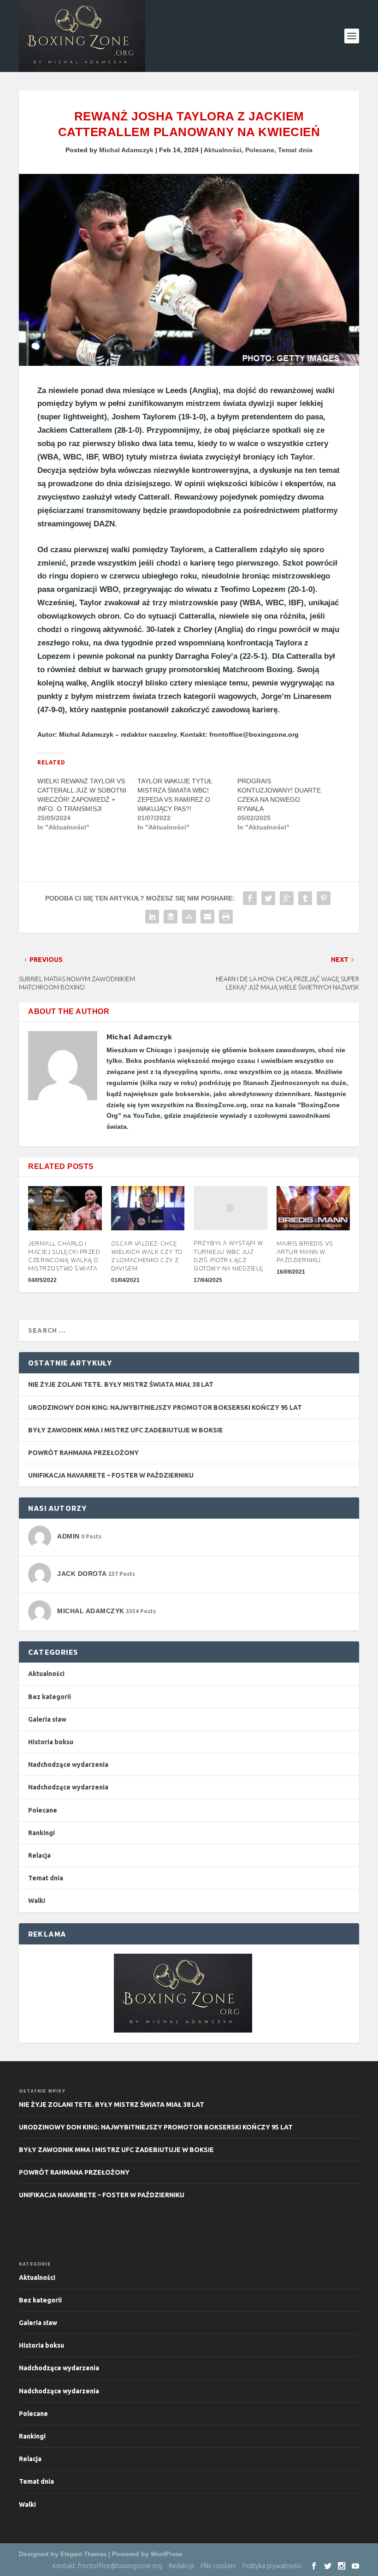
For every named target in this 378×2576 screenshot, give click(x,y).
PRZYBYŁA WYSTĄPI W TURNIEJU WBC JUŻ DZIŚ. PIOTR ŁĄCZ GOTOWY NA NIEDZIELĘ (229, 1256)
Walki (37, 1901)
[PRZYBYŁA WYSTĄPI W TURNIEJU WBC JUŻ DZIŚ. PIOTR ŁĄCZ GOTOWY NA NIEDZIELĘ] (230, 1208)
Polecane (260, 150)
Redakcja (181, 2566)
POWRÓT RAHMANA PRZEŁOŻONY (83, 1453)
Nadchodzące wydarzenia (68, 1765)
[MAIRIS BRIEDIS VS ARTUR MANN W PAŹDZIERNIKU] (313, 1208)
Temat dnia (295, 150)
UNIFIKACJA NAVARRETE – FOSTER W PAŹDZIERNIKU (111, 1475)
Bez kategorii (50, 1697)
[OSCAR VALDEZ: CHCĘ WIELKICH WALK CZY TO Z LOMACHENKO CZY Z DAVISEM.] (148, 1208)
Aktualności (223, 150)
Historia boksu (51, 1742)
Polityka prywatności (272, 2566)
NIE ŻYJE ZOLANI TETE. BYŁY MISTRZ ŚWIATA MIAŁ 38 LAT (121, 1384)
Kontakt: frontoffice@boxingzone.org (107, 2566)
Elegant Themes (83, 2554)
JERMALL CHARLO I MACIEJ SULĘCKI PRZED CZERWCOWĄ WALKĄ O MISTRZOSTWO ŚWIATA (64, 1256)
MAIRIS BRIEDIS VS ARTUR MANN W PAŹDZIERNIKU (305, 1252)
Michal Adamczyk (126, 150)
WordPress (166, 2554)
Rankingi (41, 1833)
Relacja (39, 1855)
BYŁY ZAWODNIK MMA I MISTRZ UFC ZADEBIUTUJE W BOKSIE (126, 1430)
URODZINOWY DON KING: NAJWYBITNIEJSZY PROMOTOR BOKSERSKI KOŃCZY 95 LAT (165, 1407)
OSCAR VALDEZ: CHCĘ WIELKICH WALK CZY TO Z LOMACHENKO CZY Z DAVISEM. (147, 1256)
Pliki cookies (218, 2566)
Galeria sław (47, 1719)
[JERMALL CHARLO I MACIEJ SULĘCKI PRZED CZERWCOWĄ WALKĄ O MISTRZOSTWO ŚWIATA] (65, 1208)
